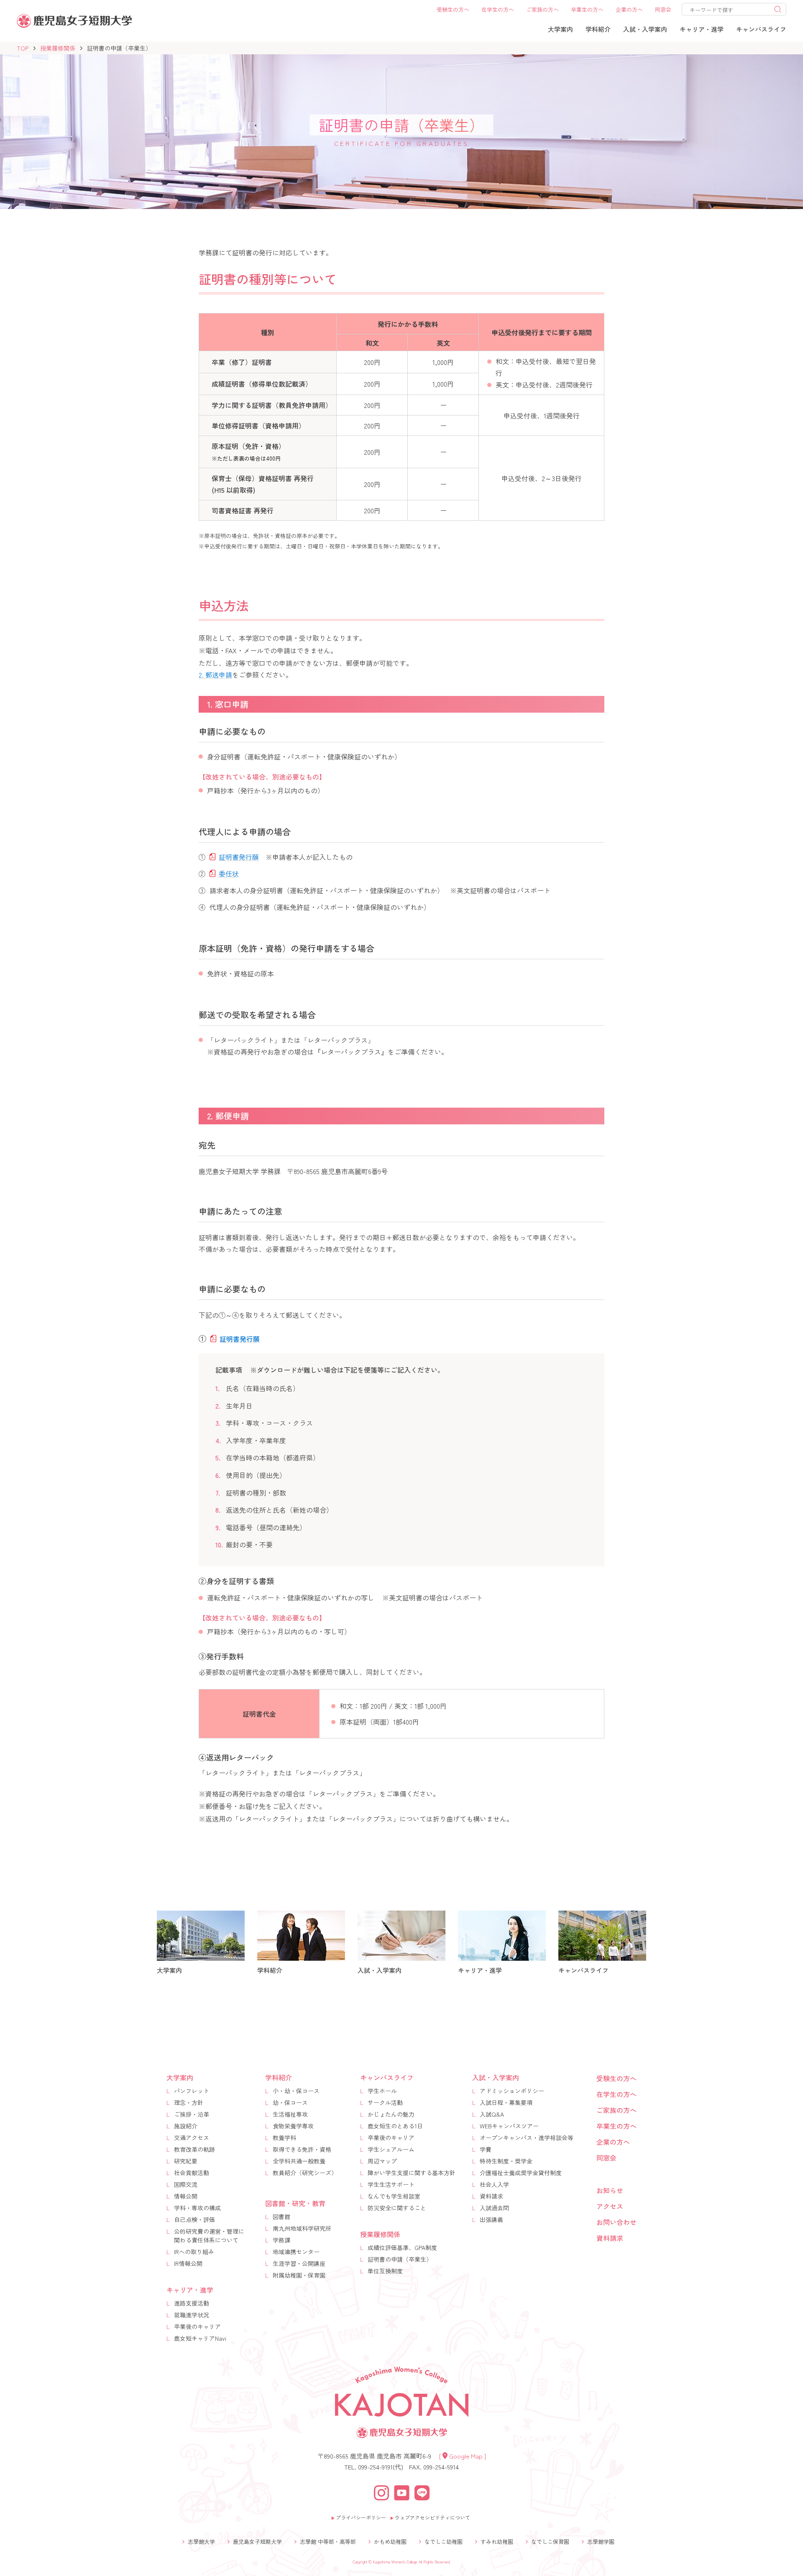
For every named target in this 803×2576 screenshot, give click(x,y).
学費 (486, 2149)
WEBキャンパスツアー (509, 2126)
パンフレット (192, 2091)
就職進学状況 (192, 2315)
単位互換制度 (385, 2271)
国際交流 (186, 2184)
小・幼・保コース (296, 2091)
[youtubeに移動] (402, 2491)
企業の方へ (613, 2142)
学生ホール (382, 2091)
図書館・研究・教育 (295, 2203)
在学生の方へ (616, 2094)
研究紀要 (186, 2161)
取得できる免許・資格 (302, 2149)
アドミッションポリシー (512, 2091)
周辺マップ (382, 2161)
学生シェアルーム (391, 2149)
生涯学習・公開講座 (299, 2263)
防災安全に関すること (397, 2208)
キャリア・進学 (190, 2290)
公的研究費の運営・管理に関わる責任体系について (209, 2236)
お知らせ (610, 2190)
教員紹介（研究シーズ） (305, 2173)
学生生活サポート (391, 2184)
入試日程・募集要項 (506, 2102)
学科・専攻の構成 (197, 2208)
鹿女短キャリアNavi (200, 2338)
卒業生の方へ (616, 2126)
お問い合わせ (616, 2222)
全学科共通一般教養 (299, 2161)
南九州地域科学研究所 (302, 2228)
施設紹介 (186, 2126)
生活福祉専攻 (290, 2114)
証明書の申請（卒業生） (400, 2259)
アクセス (610, 2206)
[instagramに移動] (381, 2491)
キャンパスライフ (387, 2077)
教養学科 (284, 2138)
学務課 (281, 2240)
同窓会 (606, 2158)
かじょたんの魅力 (391, 2114)
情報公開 (186, 2196)
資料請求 (491, 2196)
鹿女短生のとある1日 (395, 2126)
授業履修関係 (58, 48)
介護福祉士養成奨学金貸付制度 (521, 2173)
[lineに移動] (422, 2491)
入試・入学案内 (496, 2077)
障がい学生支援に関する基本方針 (412, 2173)
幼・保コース (290, 2102)
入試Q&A (492, 2114)
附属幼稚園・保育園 (299, 2275)
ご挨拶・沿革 (192, 2114)
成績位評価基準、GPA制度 (402, 2247)
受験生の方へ (616, 2078)
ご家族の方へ (616, 2110)
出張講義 (491, 2219)
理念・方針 (189, 2102)
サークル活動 (385, 2102)
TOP (23, 48)
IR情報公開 (188, 2263)
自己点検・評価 (194, 2219)
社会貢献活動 (192, 2173)
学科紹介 (279, 2077)
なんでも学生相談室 (394, 2196)
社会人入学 (494, 2184)
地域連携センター (296, 2252)
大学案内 (180, 2077)
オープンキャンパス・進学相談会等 (527, 2138)
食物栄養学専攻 (293, 2126)
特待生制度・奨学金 (506, 2161)
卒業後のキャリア (197, 2326)
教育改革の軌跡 (194, 2149)
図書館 (281, 2217)
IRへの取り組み (194, 2252)
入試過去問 (494, 2208)
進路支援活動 (192, 2303)
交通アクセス (192, 2138)
